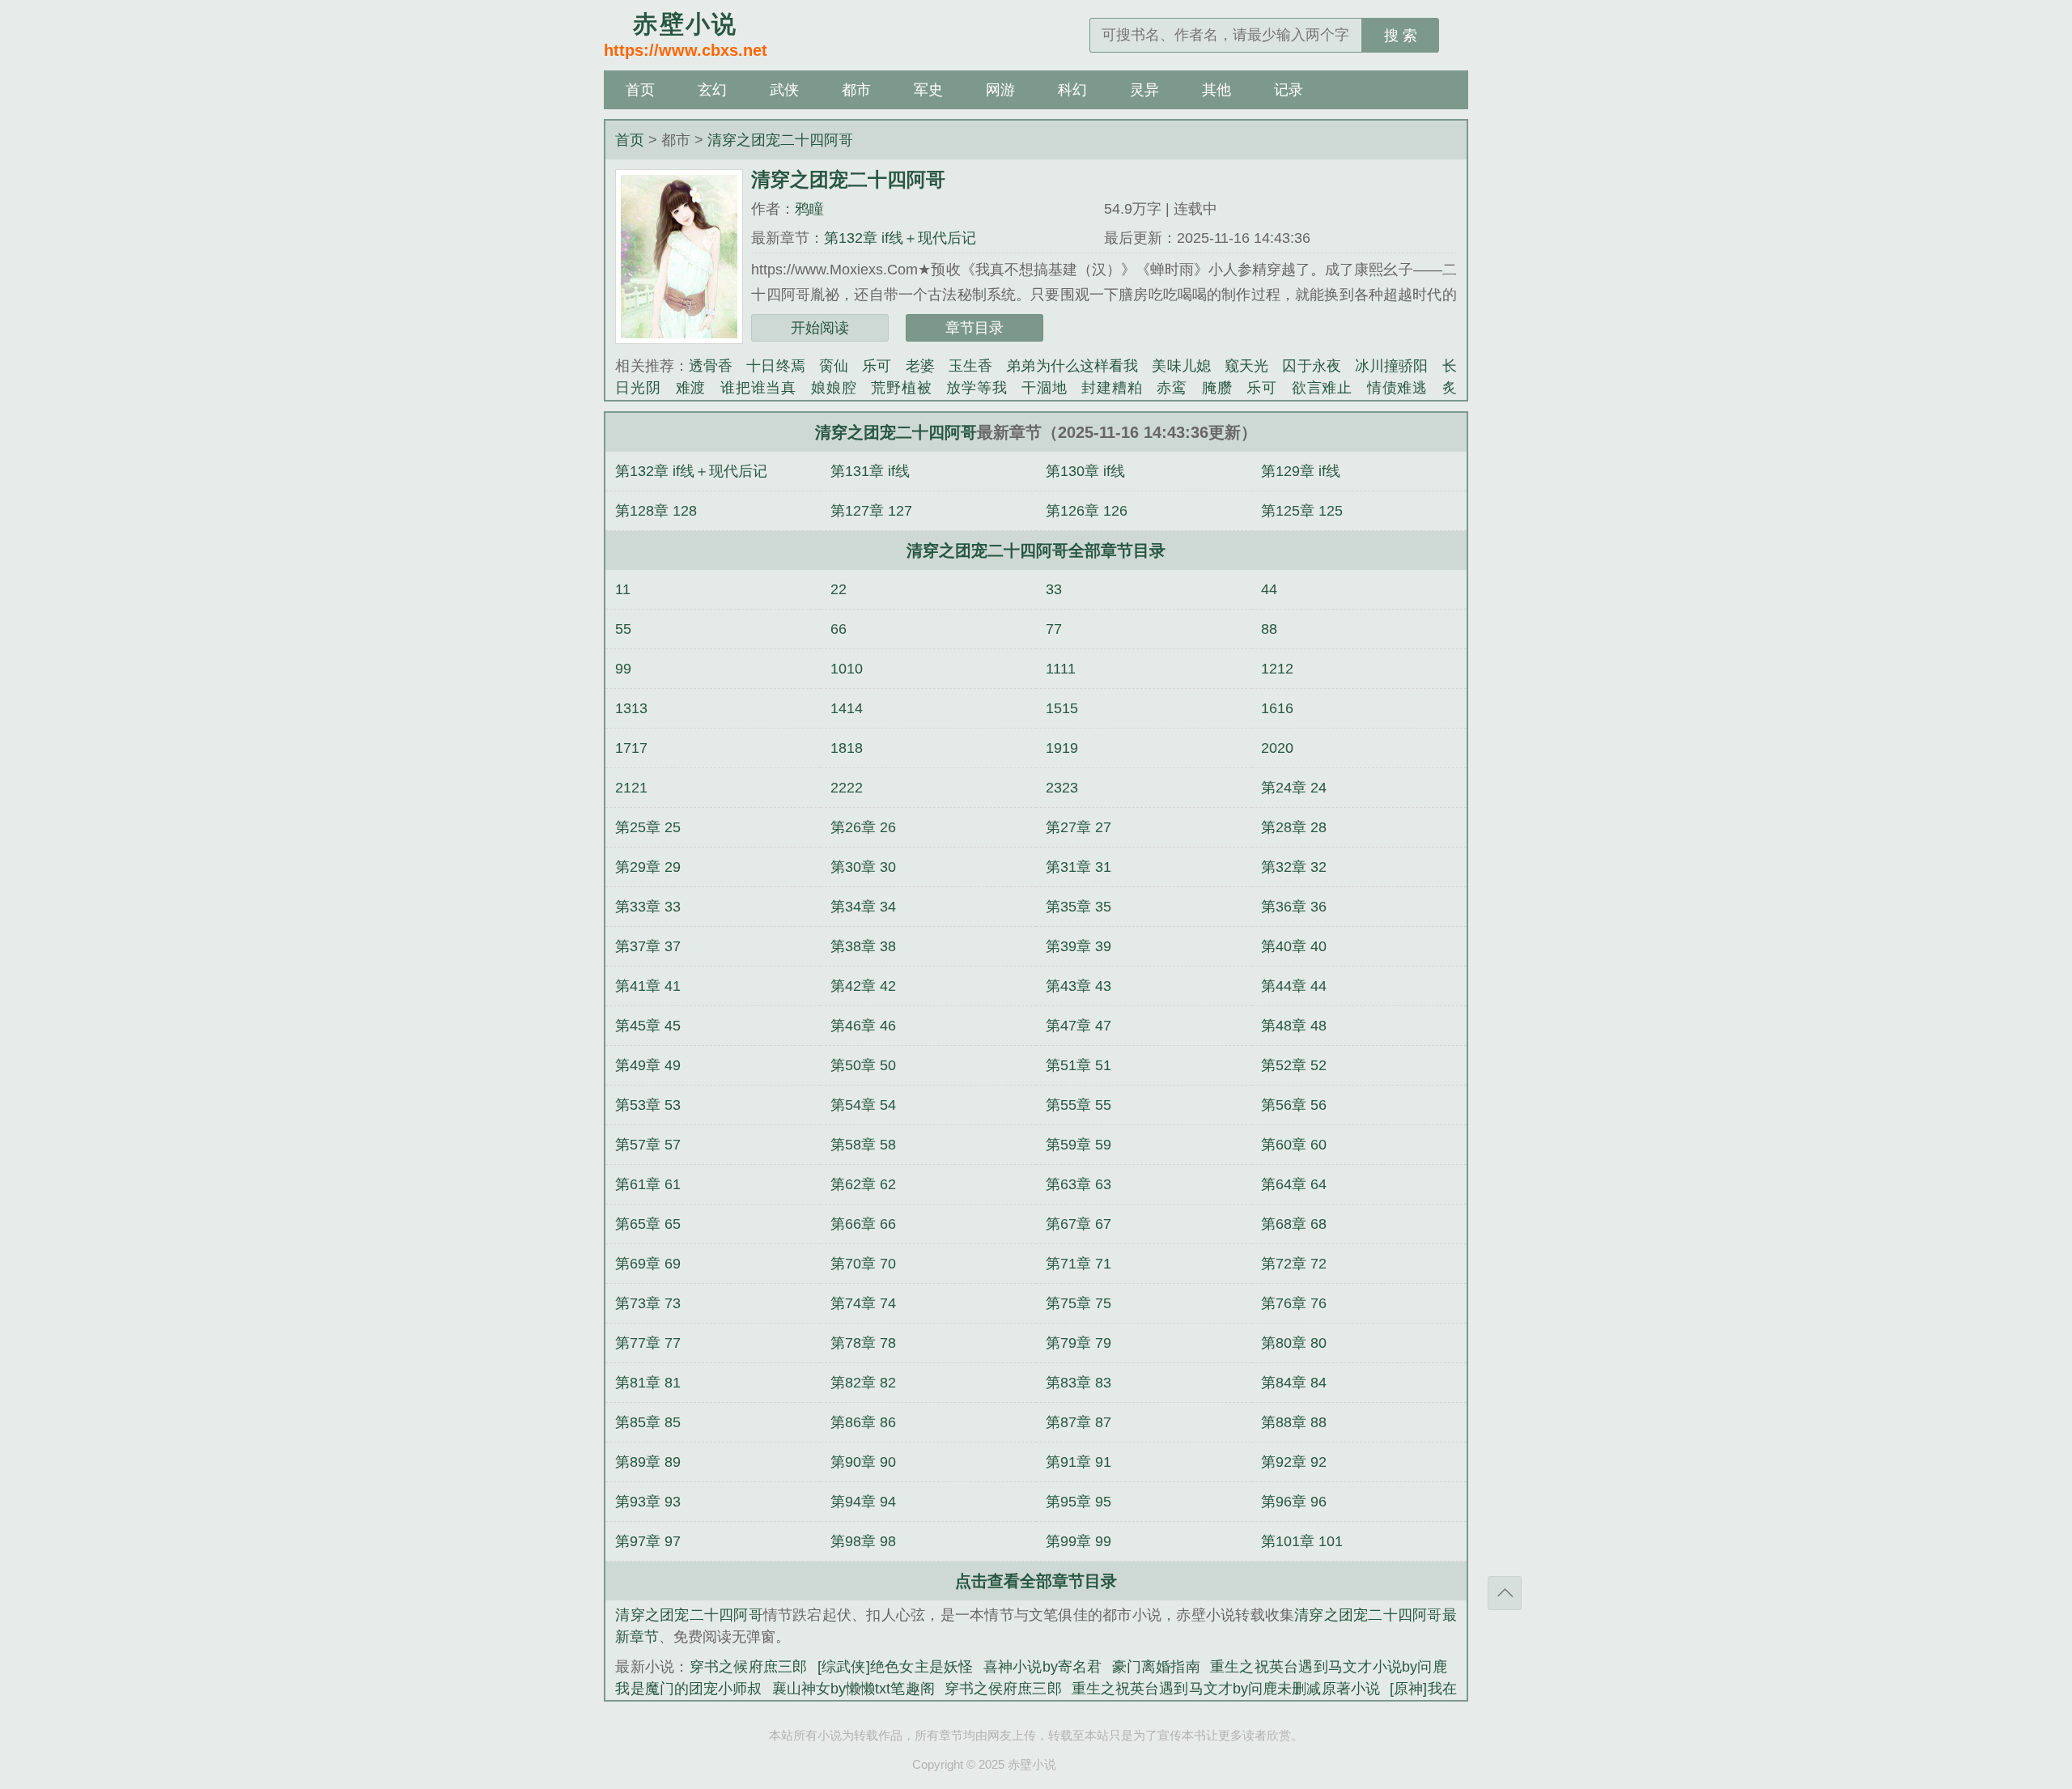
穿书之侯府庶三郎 (1003, 1689)
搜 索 (1401, 36)
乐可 (877, 366)
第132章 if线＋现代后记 (900, 238)
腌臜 (1217, 388)
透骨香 (711, 366)
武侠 (784, 90)
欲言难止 (1322, 388)
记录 (1289, 90)
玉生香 (970, 366)
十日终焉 (775, 366)
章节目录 (974, 328)
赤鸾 (1172, 388)
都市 (856, 90)
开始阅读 (820, 328)
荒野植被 (901, 388)
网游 (1000, 90)
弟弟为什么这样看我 (1072, 366)
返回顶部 (1505, 1593)
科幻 (1072, 90)
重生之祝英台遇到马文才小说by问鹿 (1329, 1667)
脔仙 (834, 366)
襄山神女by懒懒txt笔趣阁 (853, 1689)
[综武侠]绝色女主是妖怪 (896, 1667)
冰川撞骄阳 (1392, 366)
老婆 (920, 366)
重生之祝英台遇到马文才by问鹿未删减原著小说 (1226, 1689)
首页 (640, 90)
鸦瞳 (809, 209)
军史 (928, 90)
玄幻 (712, 90)
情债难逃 (1397, 388)
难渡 (691, 388)
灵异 (1144, 90)
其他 (1216, 90)
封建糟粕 (1112, 388)
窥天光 (1246, 366)
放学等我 (977, 388)
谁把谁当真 (758, 388)
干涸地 (1044, 388)
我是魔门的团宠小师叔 (688, 1689)
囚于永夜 (1311, 366)
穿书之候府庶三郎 (749, 1667)
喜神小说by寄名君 (1043, 1667)
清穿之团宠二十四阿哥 (780, 140)
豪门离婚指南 (1156, 1667)
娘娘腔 (834, 388)
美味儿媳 (1181, 366)
